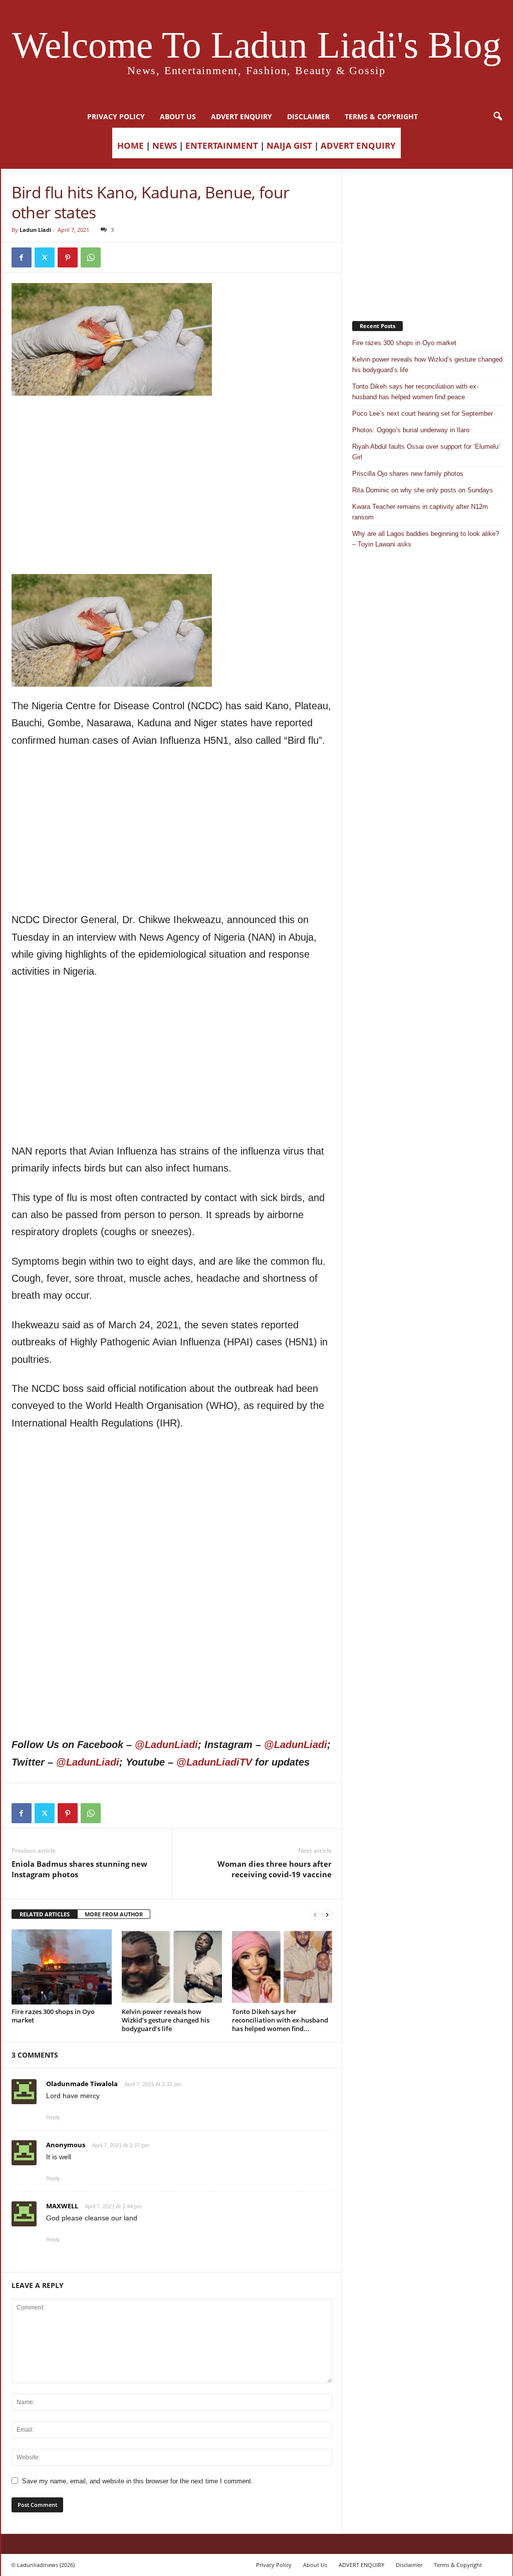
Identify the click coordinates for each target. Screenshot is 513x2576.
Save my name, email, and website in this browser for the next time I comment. (138, 2481)
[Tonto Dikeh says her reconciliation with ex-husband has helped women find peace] (282, 1967)
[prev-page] (315, 1915)
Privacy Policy (116, 116)
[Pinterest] (68, 257)
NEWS (165, 146)
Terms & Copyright (381, 116)
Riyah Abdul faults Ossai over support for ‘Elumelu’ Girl (426, 452)
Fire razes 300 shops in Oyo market (53, 2016)
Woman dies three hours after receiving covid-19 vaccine (275, 1869)
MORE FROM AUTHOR (114, 1914)
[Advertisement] (172, 421)
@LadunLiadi (166, 1745)
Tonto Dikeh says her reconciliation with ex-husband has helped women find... (280, 2020)
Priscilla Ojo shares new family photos (408, 474)
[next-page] (327, 1915)
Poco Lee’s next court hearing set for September (423, 413)
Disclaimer (308, 116)
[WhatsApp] (91, 257)
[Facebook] (22, 257)
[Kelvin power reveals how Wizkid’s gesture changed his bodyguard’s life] (172, 1967)
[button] (497, 117)
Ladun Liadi (35, 230)
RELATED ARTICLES (45, 1914)
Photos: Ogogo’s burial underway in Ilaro (411, 430)
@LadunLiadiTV (214, 1762)
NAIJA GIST (289, 146)
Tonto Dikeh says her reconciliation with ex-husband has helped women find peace (415, 392)
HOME (131, 146)
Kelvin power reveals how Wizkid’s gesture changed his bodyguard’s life (166, 2020)
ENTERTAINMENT (222, 146)
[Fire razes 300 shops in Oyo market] (62, 1967)
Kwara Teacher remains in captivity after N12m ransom (420, 512)
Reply (53, 2117)
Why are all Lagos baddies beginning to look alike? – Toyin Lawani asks (426, 539)
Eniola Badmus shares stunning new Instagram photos (79, 1869)
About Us (178, 116)
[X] (45, 257)
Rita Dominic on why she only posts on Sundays (423, 490)
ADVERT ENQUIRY (241, 116)
